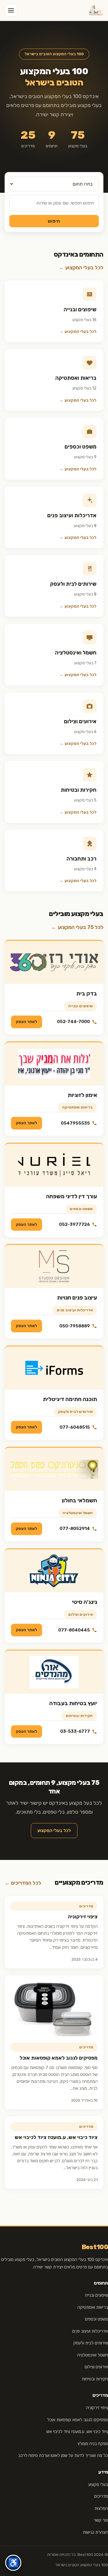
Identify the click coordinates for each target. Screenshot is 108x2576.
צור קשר (101, 2520)
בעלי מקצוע (98, 2485)
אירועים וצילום (80, 1614)
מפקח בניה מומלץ (93, 2444)
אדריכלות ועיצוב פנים (75, 1310)
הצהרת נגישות (95, 2532)
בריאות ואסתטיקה (77, 1107)
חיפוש (54, 221)
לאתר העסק (26, 1022)
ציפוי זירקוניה (83, 1917)
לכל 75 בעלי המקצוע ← (77, 927)
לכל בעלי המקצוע (54, 1831)
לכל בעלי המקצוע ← (81, 268)
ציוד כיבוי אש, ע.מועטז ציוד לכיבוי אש (56, 2137)
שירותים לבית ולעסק (75, 1412)
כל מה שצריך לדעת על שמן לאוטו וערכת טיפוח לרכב (63, 2455)
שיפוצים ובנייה (80, 1006)
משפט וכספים (81, 1209)
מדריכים (101, 2496)
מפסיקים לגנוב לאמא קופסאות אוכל (59, 2058)
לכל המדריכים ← (23, 1883)
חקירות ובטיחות (79, 1716)
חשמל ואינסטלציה (78, 1513)
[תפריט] (11, 10)
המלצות (101, 2508)
